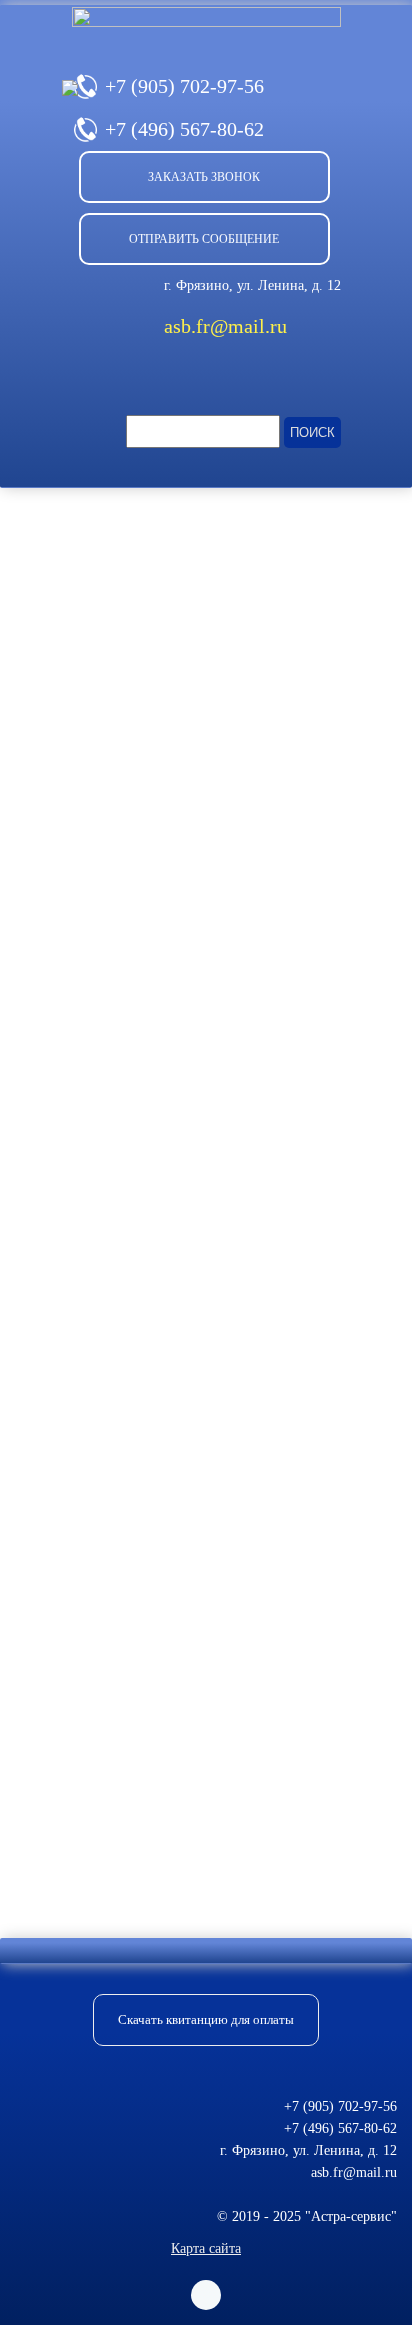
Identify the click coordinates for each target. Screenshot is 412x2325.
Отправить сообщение (204, 239)
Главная (38, 516)
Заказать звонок (204, 177)
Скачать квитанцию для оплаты (206, 2019)
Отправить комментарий (131, 1852)
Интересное (124, 516)
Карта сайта (206, 2248)
